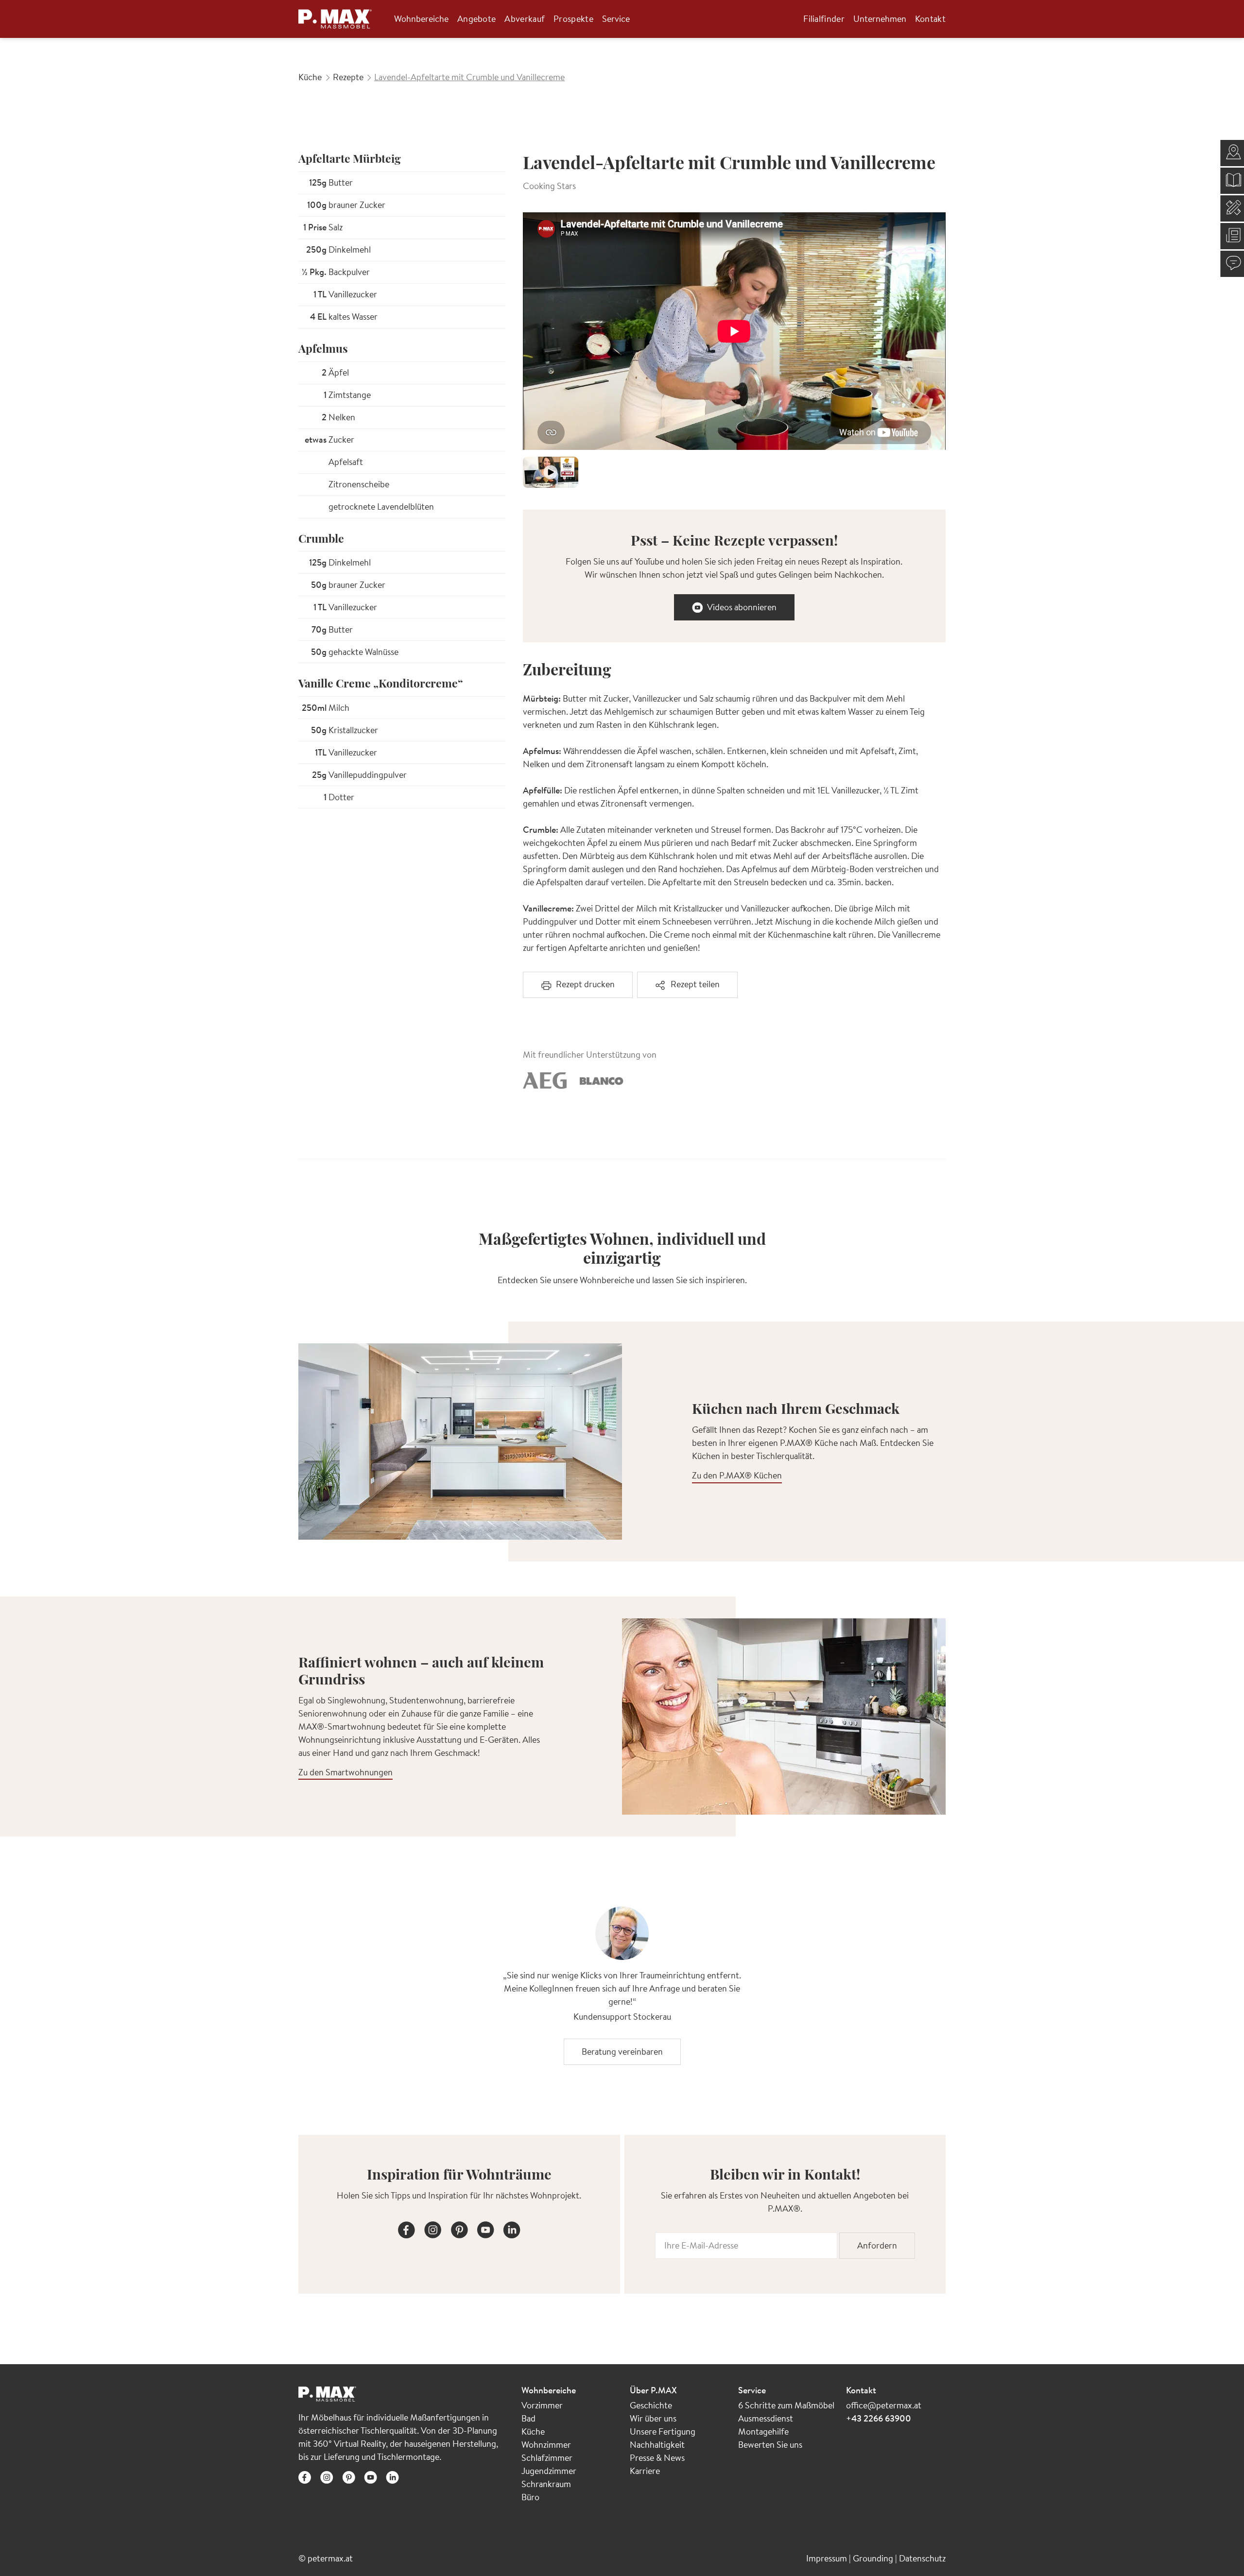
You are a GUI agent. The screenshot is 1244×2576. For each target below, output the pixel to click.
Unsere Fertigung (663, 2431)
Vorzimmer (542, 2405)
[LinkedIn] (512, 2228)
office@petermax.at (884, 2405)
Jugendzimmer (549, 2471)
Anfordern (877, 2245)
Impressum (828, 2558)
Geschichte (651, 2405)
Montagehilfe (763, 2431)
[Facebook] (407, 2228)
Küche (533, 2431)
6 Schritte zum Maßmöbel (786, 2405)
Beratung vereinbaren (622, 2052)
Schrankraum (546, 2484)
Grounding (874, 2558)
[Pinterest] (459, 2228)
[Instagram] (433, 2228)
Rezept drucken (585, 984)
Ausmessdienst (766, 2418)
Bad (528, 2418)
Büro (530, 2497)
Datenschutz (922, 2558)
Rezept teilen (695, 984)
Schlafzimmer (547, 2458)
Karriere (645, 2471)
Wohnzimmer (546, 2445)
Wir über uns (653, 2418)
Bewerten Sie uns (770, 2445)
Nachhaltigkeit (657, 2445)
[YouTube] (485, 2228)
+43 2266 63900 (879, 2418)
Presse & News (657, 2458)
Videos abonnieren (742, 607)
